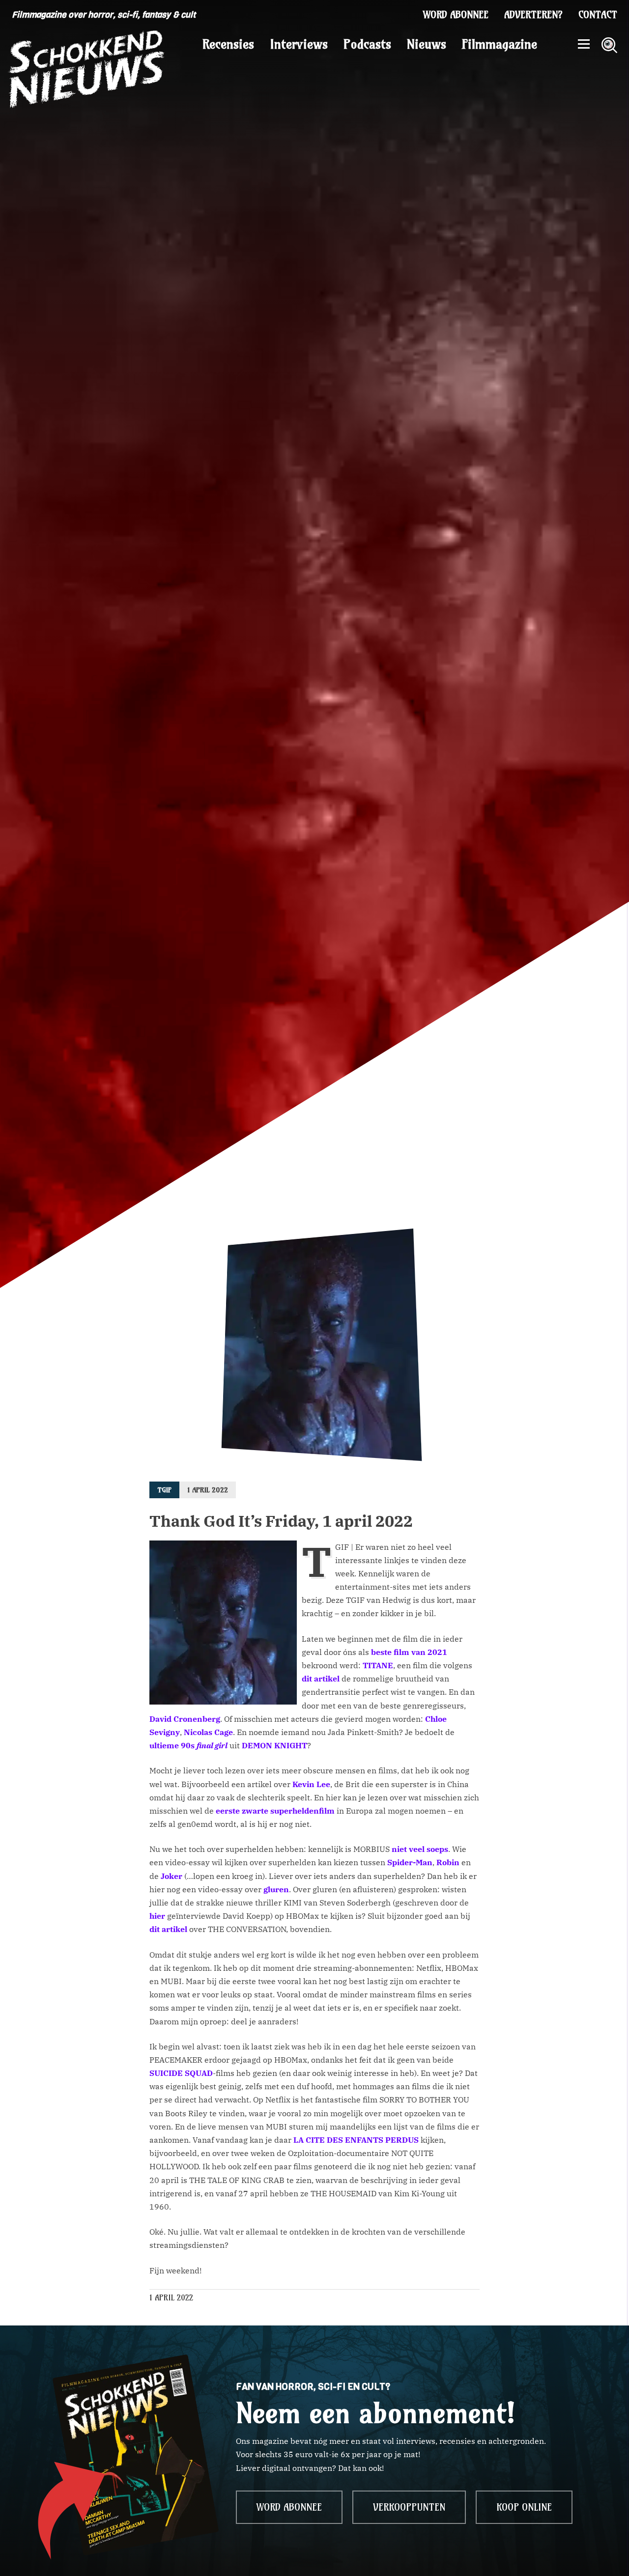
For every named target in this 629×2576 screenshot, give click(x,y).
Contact (598, 15)
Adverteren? (533, 15)
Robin (448, 1862)
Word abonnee (456, 15)
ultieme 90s (188, 1745)
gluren (276, 1889)
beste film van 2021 (409, 1652)
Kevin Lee (311, 1784)
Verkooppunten (409, 2507)
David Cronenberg (185, 1719)
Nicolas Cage (208, 1732)
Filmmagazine (500, 44)
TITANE (378, 1665)
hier (157, 1916)
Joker (172, 1876)
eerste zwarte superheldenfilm (275, 1811)
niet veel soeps (420, 1849)
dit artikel (321, 1679)
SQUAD (199, 2073)
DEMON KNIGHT (274, 1745)
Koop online (524, 2507)
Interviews (299, 44)
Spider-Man (410, 1862)
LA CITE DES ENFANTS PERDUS (356, 2140)
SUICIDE (166, 2073)
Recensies (228, 44)
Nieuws (427, 44)
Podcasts (367, 44)
